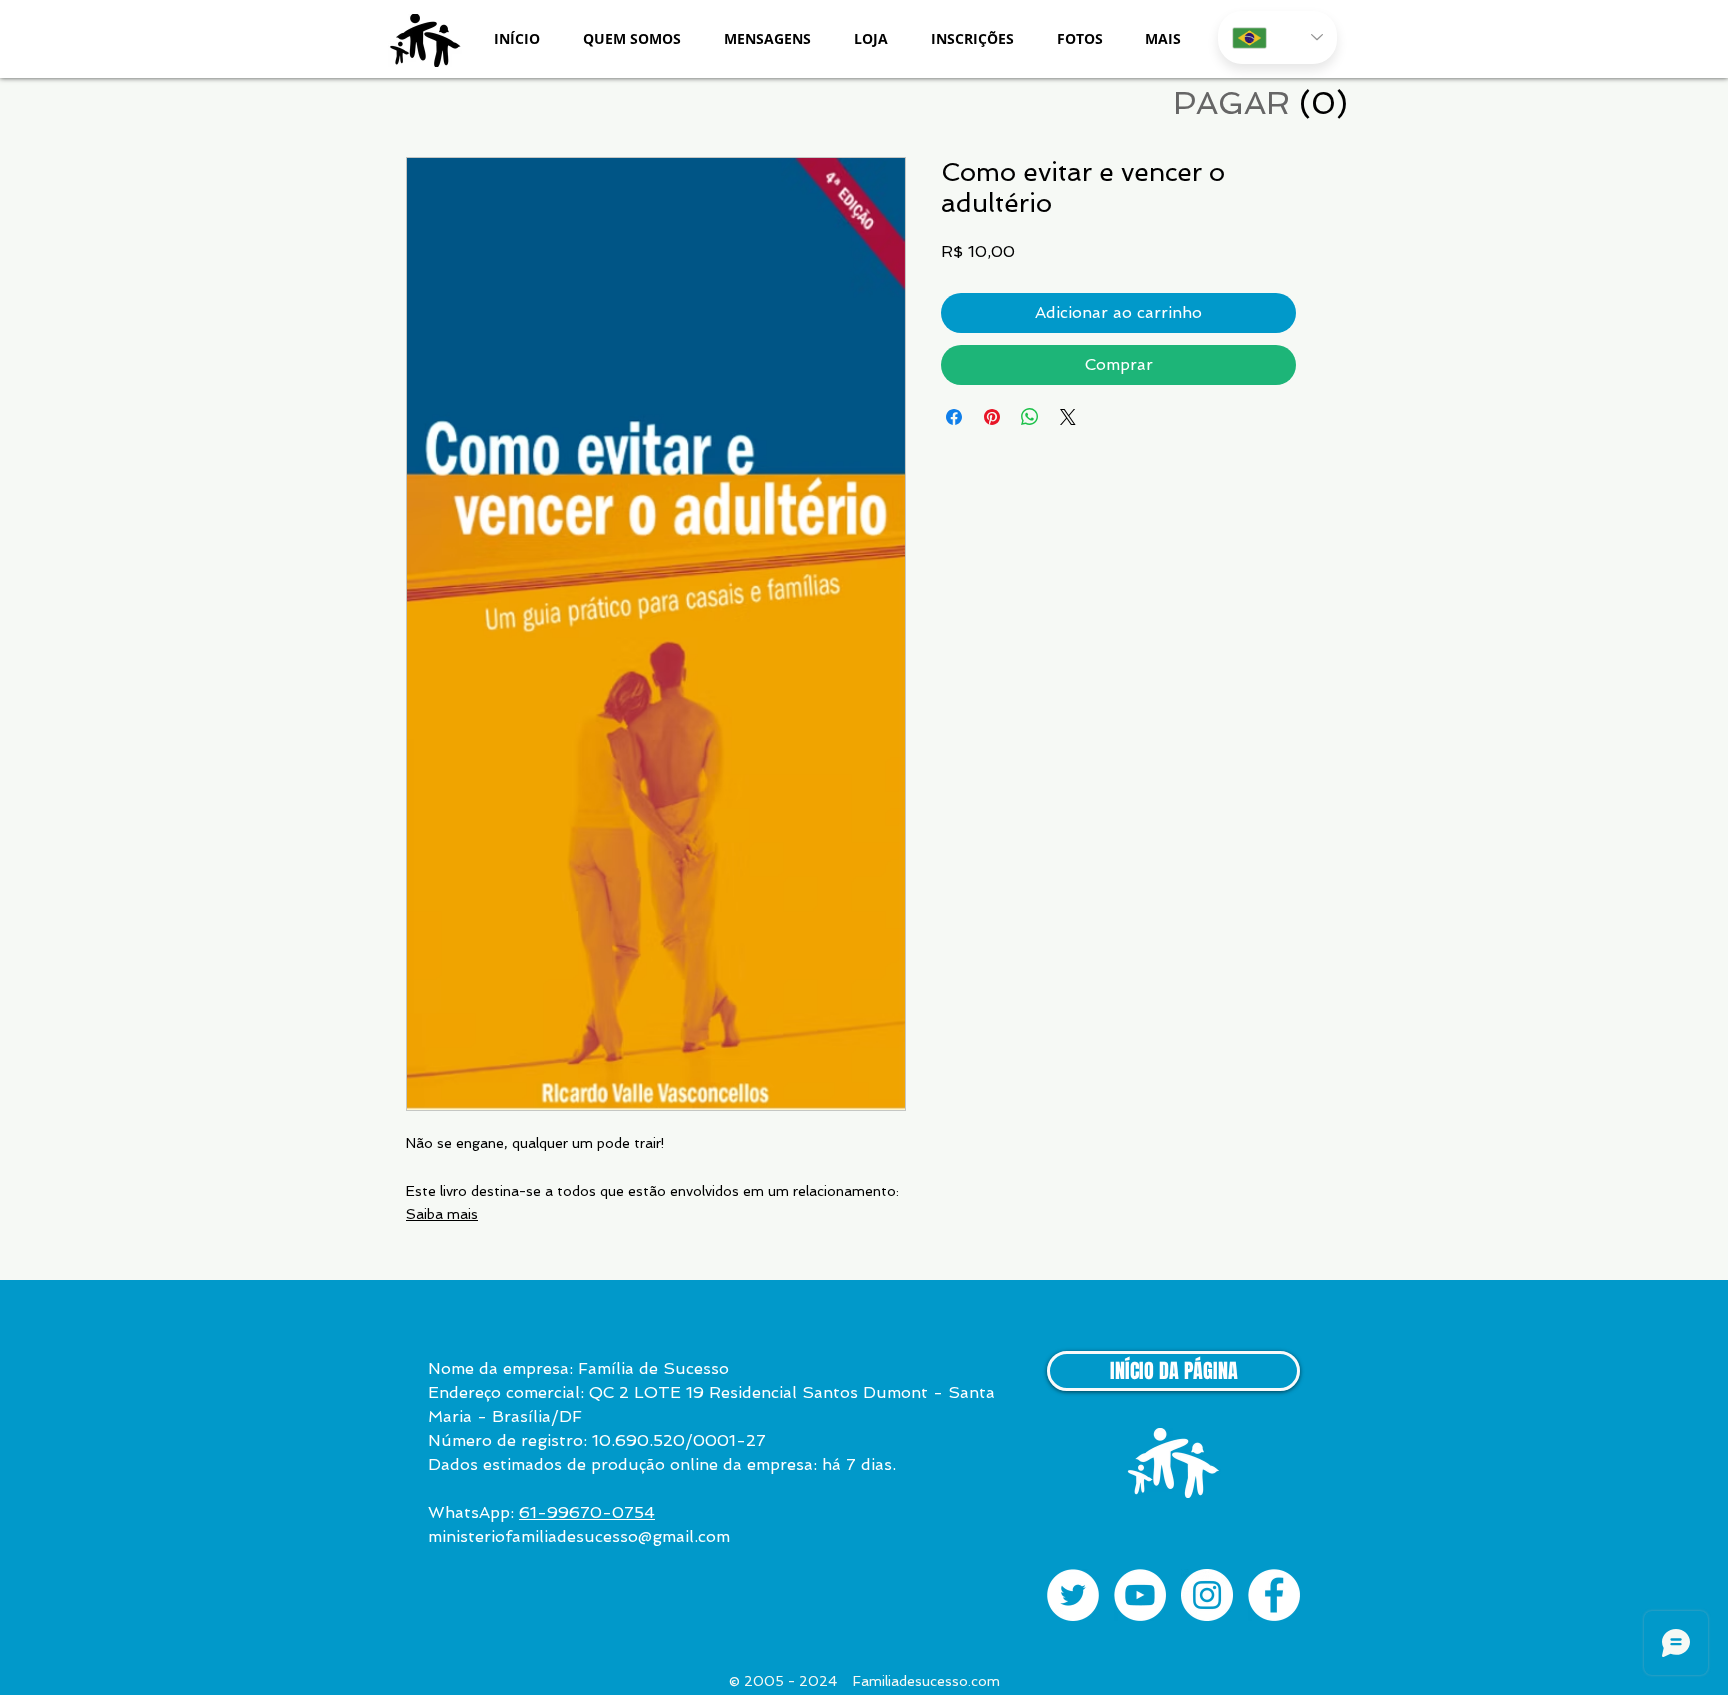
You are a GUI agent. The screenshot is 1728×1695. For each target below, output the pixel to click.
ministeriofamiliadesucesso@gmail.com (579, 1536)
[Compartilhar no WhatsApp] (1030, 417)
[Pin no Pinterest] (992, 417)
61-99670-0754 (587, 1512)
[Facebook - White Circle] (1274, 1595)
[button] (631, 38)
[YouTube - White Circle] (1140, 1595)
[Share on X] (1068, 417)
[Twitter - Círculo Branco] (1073, 1595)
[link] (1259, 103)
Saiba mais (442, 1214)
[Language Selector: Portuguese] (1277, 37)
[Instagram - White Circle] (1207, 1595)
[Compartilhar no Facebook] (954, 417)
